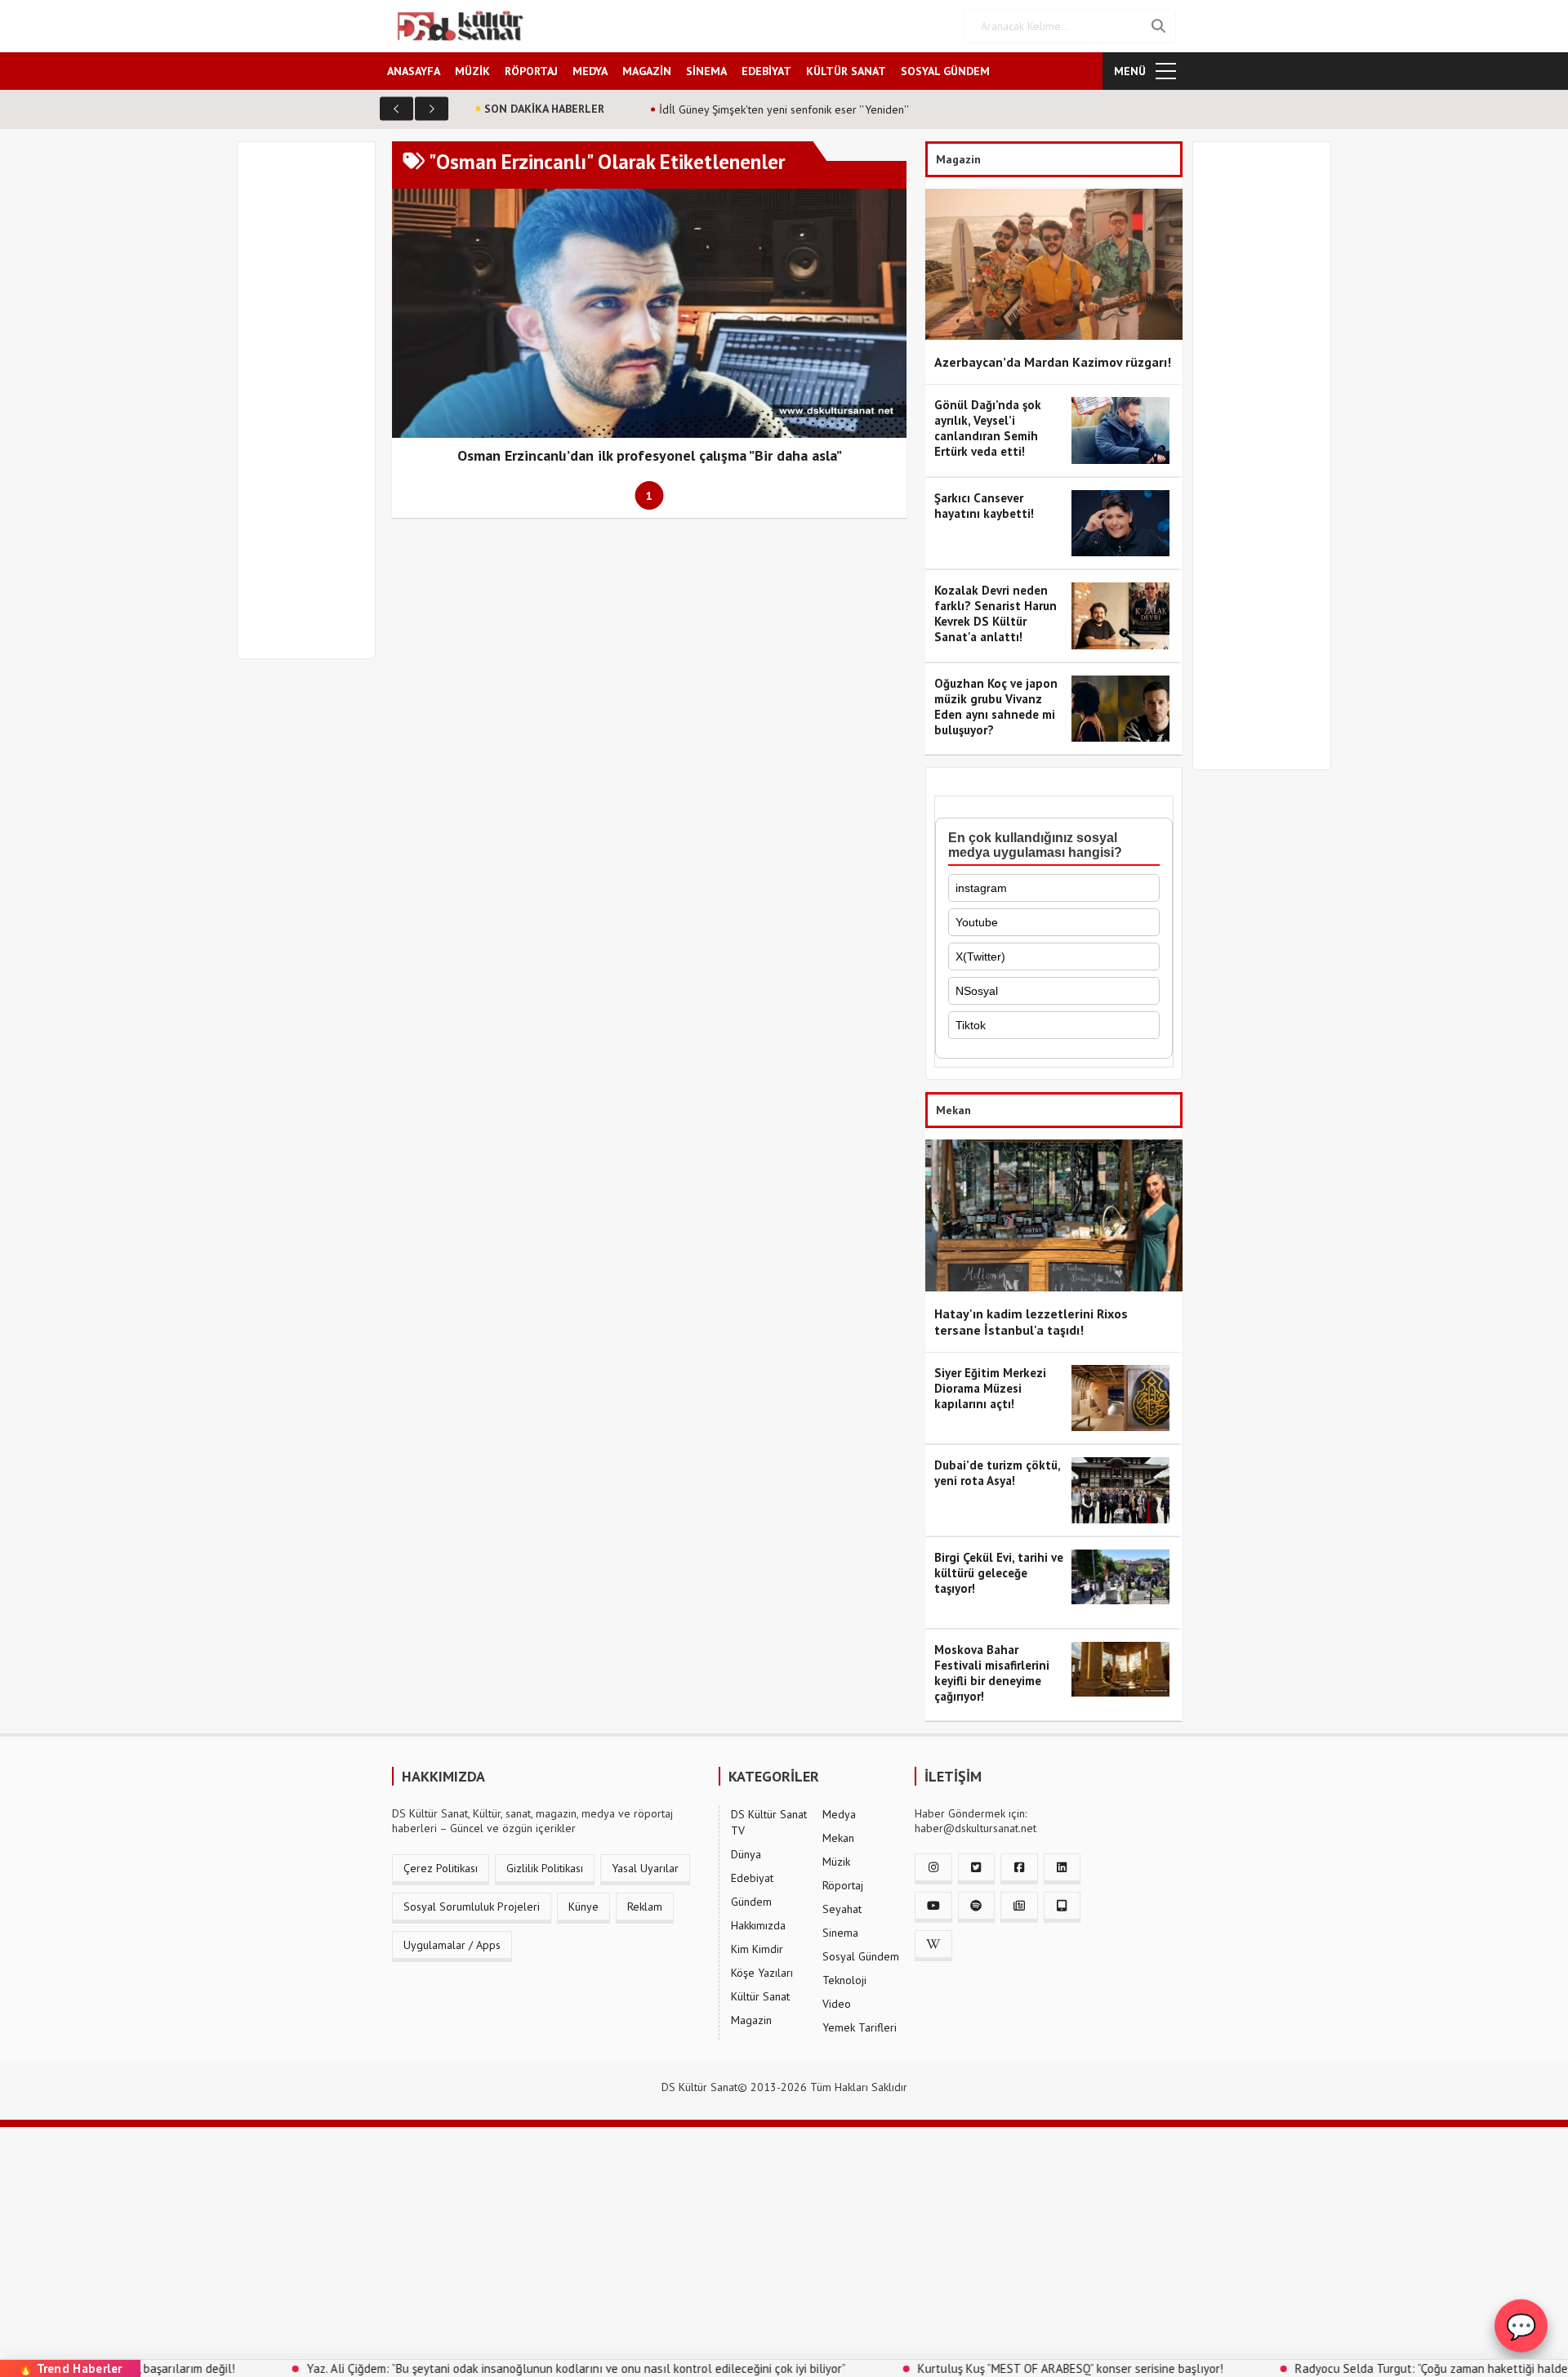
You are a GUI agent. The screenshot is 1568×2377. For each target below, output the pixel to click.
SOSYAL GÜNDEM (945, 71)
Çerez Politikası (441, 1868)
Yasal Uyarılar (645, 1868)
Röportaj (843, 1885)
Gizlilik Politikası (545, 1868)
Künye (584, 1907)
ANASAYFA (414, 71)
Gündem (751, 1902)
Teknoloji (844, 1980)
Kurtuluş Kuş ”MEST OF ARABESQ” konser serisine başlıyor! (979, 2368)
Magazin (751, 2020)
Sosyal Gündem (861, 1956)
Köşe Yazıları (762, 1973)
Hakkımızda (758, 1925)
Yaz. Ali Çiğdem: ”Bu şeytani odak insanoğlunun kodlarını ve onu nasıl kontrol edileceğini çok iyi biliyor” (485, 2368)
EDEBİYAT (766, 71)
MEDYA (590, 71)
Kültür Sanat (760, 1996)
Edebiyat (752, 1878)
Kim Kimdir (757, 1949)
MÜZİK (472, 71)
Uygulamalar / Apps (452, 1945)
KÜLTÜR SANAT (846, 71)
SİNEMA (706, 71)
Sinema (840, 1933)
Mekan (838, 1838)
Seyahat (842, 1909)
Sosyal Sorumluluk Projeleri (472, 1907)
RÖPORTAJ (531, 71)
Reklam (645, 1907)
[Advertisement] (314, 410)
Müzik (836, 1862)
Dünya (746, 1854)
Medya (839, 1814)
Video (837, 2004)
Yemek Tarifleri (860, 2027)
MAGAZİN (647, 71)
